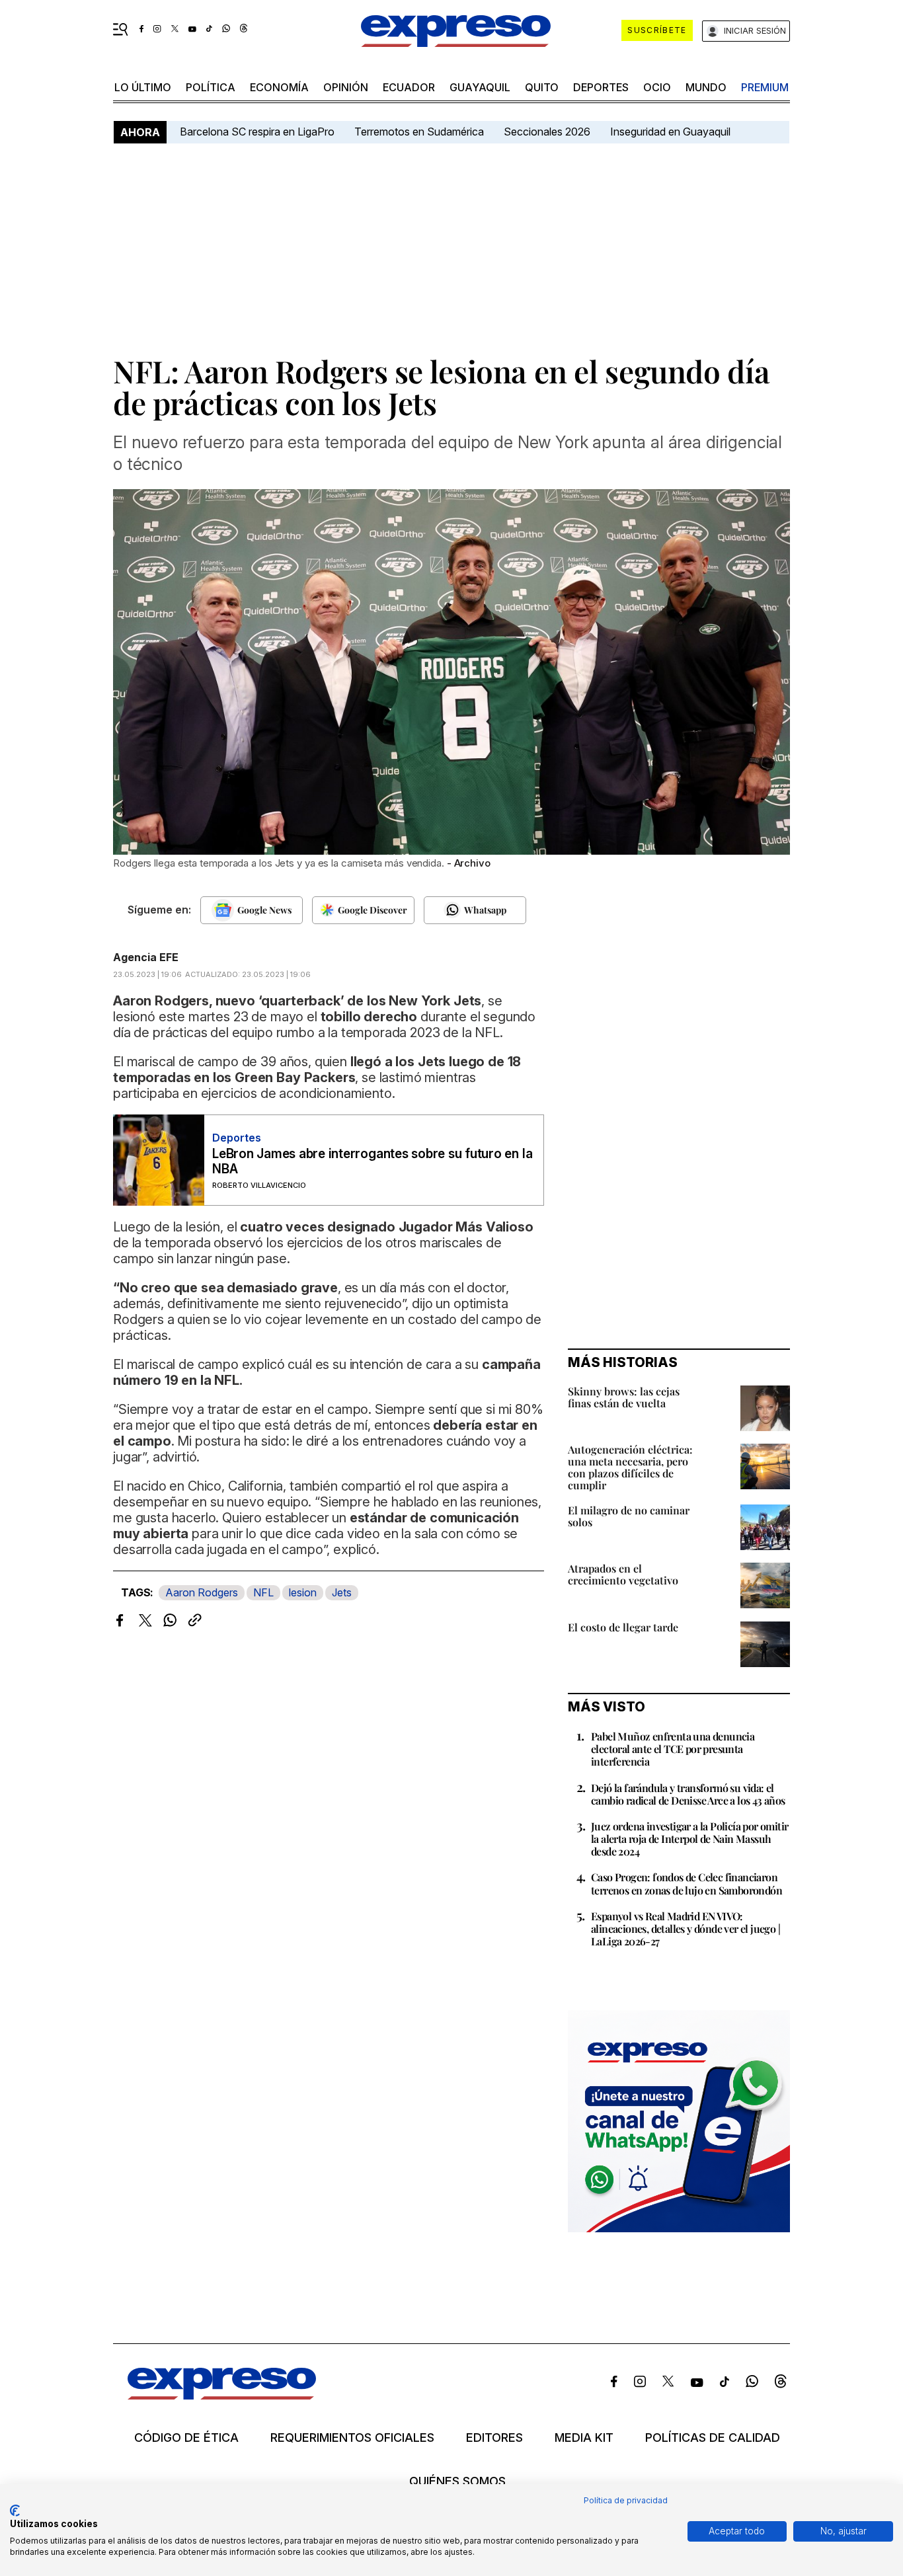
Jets (342, 1592)
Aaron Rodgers (202, 1592)
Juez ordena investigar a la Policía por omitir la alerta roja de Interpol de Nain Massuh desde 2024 (689, 1839)
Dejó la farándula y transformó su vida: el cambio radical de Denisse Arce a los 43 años (688, 1794)
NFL (263, 1592)
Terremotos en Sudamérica (419, 132)
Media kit (584, 2438)
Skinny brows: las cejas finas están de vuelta (624, 1397)
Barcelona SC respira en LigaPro (257, 132)
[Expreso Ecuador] (222, 2395)
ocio (657, 87)
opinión (346, 87)
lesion (303, 1592)
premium (765, 87)
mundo (706, 87)
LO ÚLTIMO (143, 87)
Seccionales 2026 (547, 132)
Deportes (601, 87)
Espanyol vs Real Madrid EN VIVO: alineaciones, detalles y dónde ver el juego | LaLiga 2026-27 (686, 1929)
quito (542, 87)
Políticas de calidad (713, 2438)
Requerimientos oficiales (352, 2438)
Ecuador (409, 87)
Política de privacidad (626, 2500)
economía (279, 87)
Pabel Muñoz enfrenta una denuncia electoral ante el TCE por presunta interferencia (673, 1749)
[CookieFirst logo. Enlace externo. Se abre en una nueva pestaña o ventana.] (15, 2511)
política (211, 87)
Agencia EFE (146, 957)
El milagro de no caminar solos (629, 1516)
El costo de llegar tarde (623, 1627)
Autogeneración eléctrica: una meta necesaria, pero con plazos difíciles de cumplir (630, 1467)
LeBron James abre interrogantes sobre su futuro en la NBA (372, 1161)
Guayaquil (480, 87)
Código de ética (186, 2438)
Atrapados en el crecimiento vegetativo (623, 1574)
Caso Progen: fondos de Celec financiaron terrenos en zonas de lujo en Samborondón (687, 1883)
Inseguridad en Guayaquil (670, 132)
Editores (494, 2438)
